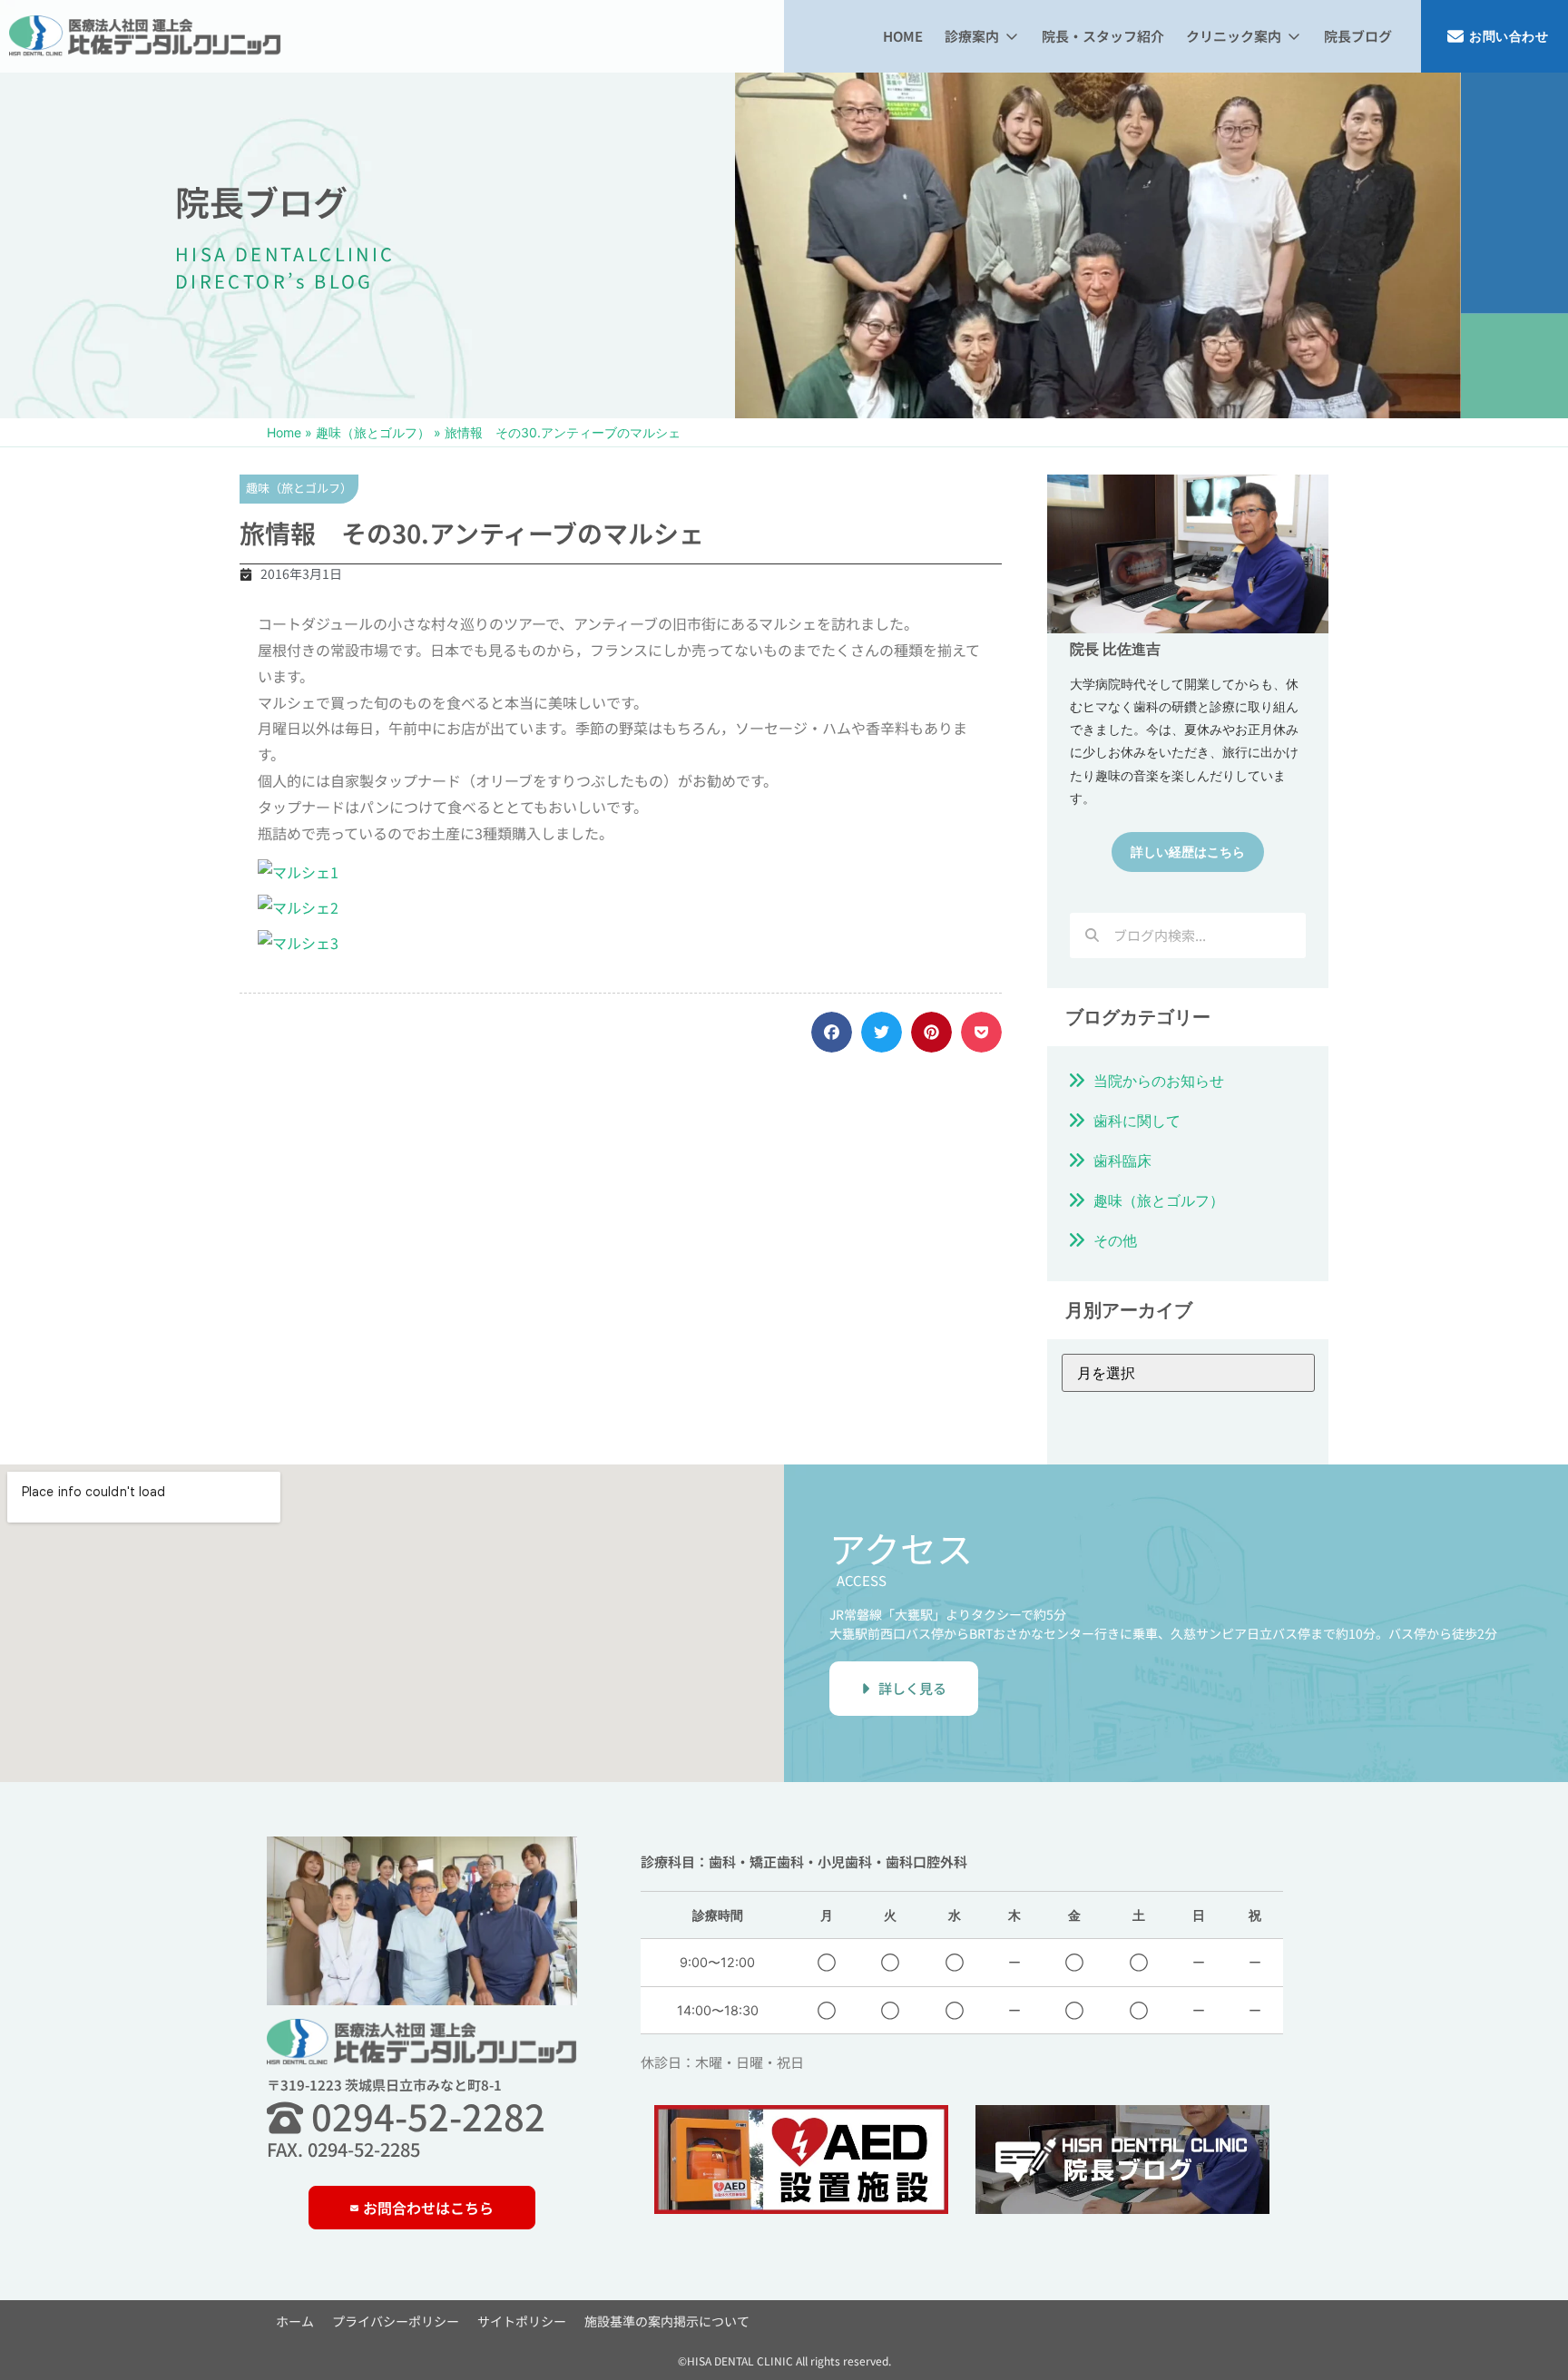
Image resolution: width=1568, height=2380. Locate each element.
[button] (982, 37)
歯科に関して (1137, 1121)
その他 (1115, 1240)
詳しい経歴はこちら (1188, 852)
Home (284, 432)
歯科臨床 (1122, 1161)
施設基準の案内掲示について (667, 2321)
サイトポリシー (522, 2321)
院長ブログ (261, 201)
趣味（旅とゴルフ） (373, 432)
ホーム (295, 2321)
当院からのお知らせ (1159, 1081)
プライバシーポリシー (396, 2321)
